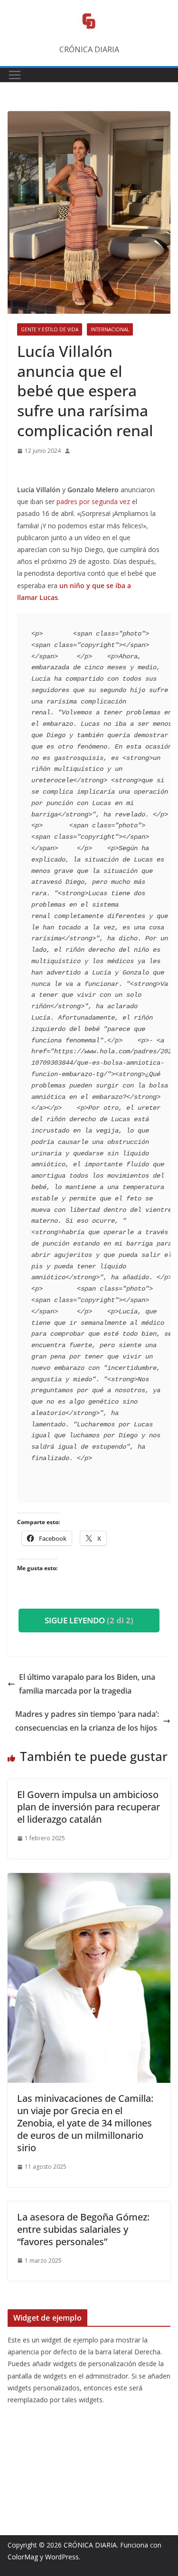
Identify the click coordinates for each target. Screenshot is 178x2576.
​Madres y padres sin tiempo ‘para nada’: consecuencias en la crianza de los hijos (87, 1721)
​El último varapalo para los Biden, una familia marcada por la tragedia (87, 1684)
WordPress (62, 2557)
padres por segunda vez (93, 501)
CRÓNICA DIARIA (90, 2545)
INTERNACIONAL (110, 329)
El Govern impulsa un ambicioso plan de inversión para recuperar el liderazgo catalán (89, 1807)
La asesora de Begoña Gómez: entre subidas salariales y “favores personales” (83, 2229)
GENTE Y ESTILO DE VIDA (50, 329)
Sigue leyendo (89, 1620)
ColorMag (23, 2557)
